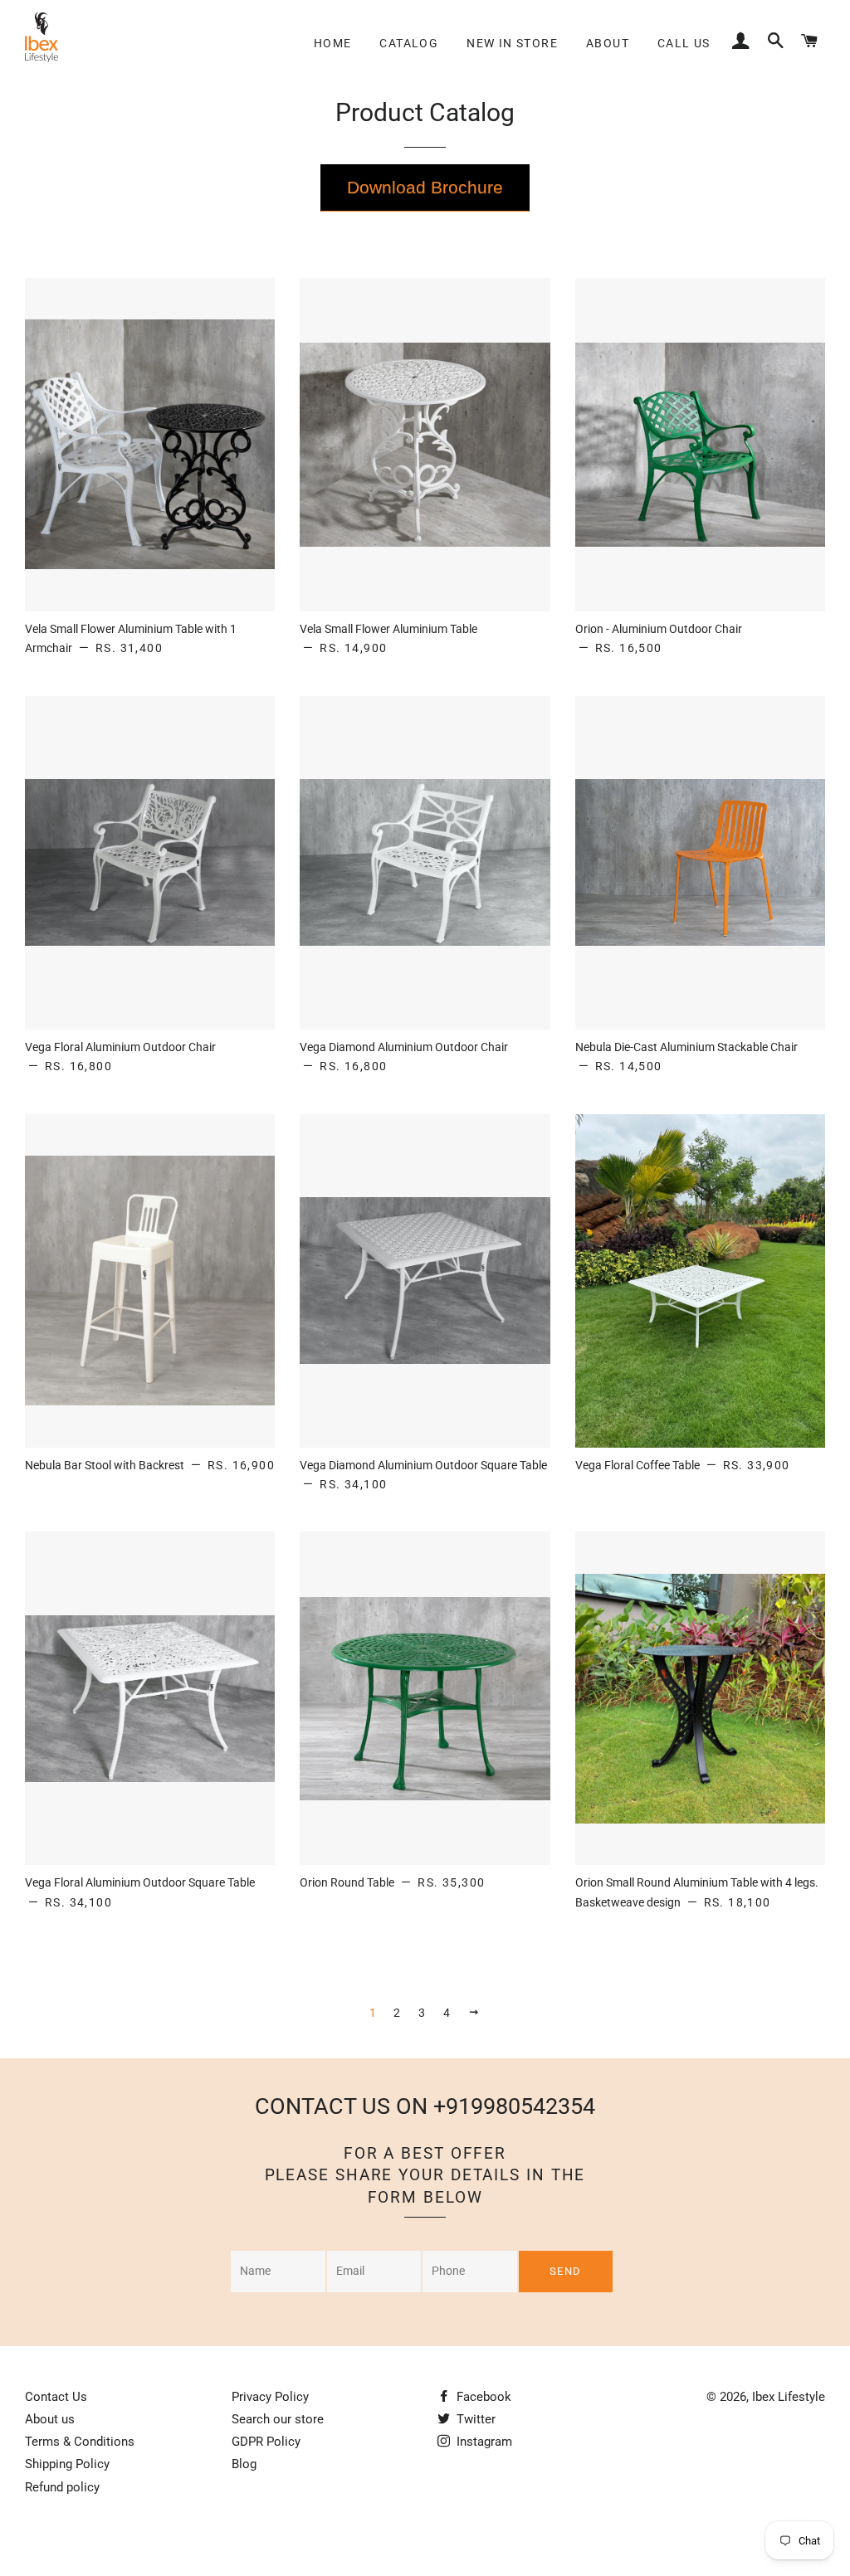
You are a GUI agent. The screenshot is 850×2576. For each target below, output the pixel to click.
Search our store (278, 2419)
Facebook (482, 2397)
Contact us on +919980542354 (425, 2106)
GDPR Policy (266, 2442)
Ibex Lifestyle (789, 2397)
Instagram (483, 2442)
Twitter (474, 2419)
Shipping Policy (67, 2464)
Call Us (684, 43)
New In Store (512, 43)
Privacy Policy (270, 2397)
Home (333, 43)
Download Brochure (425, 187)
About (608, 43)
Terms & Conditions (80, 2442)
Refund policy (62, 2487)
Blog (244, 2464)
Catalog (409, 43)
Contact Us (56, 2397)
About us (50, 2419)
